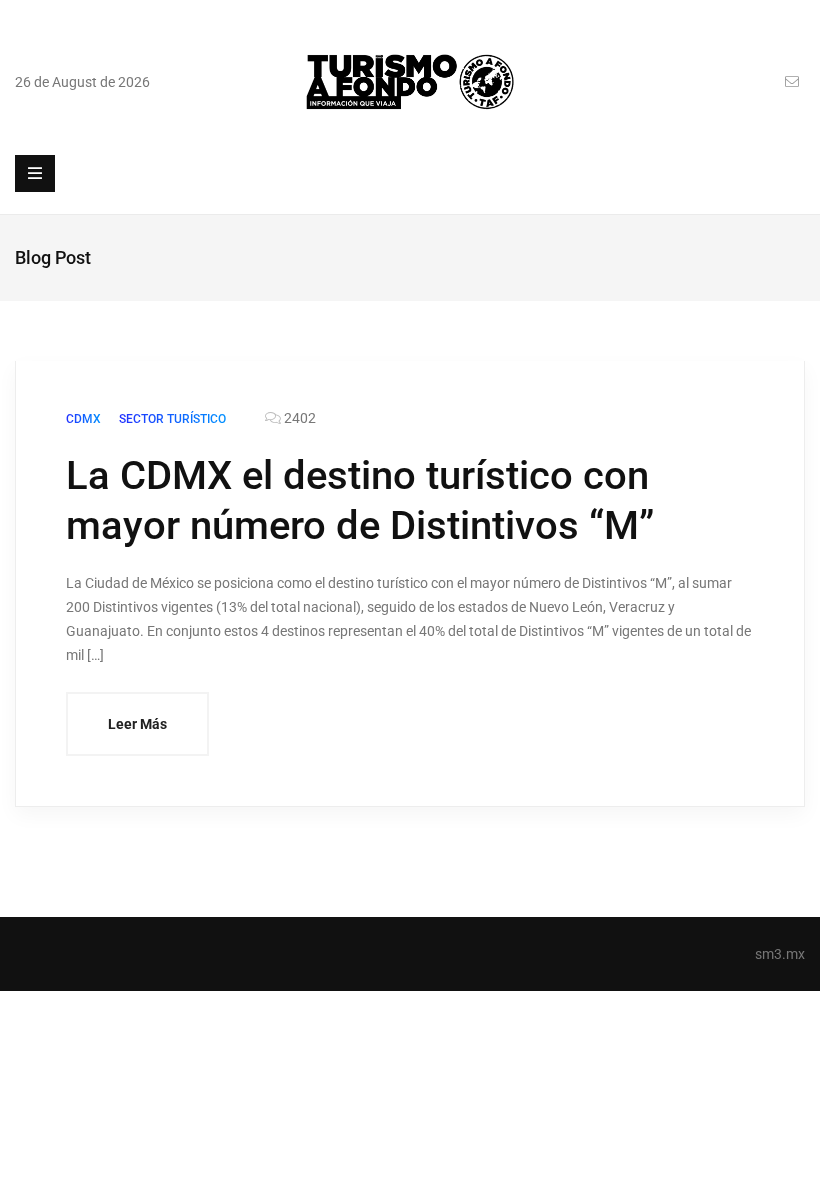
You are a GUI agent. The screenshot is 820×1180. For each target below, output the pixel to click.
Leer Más (137, 724)
